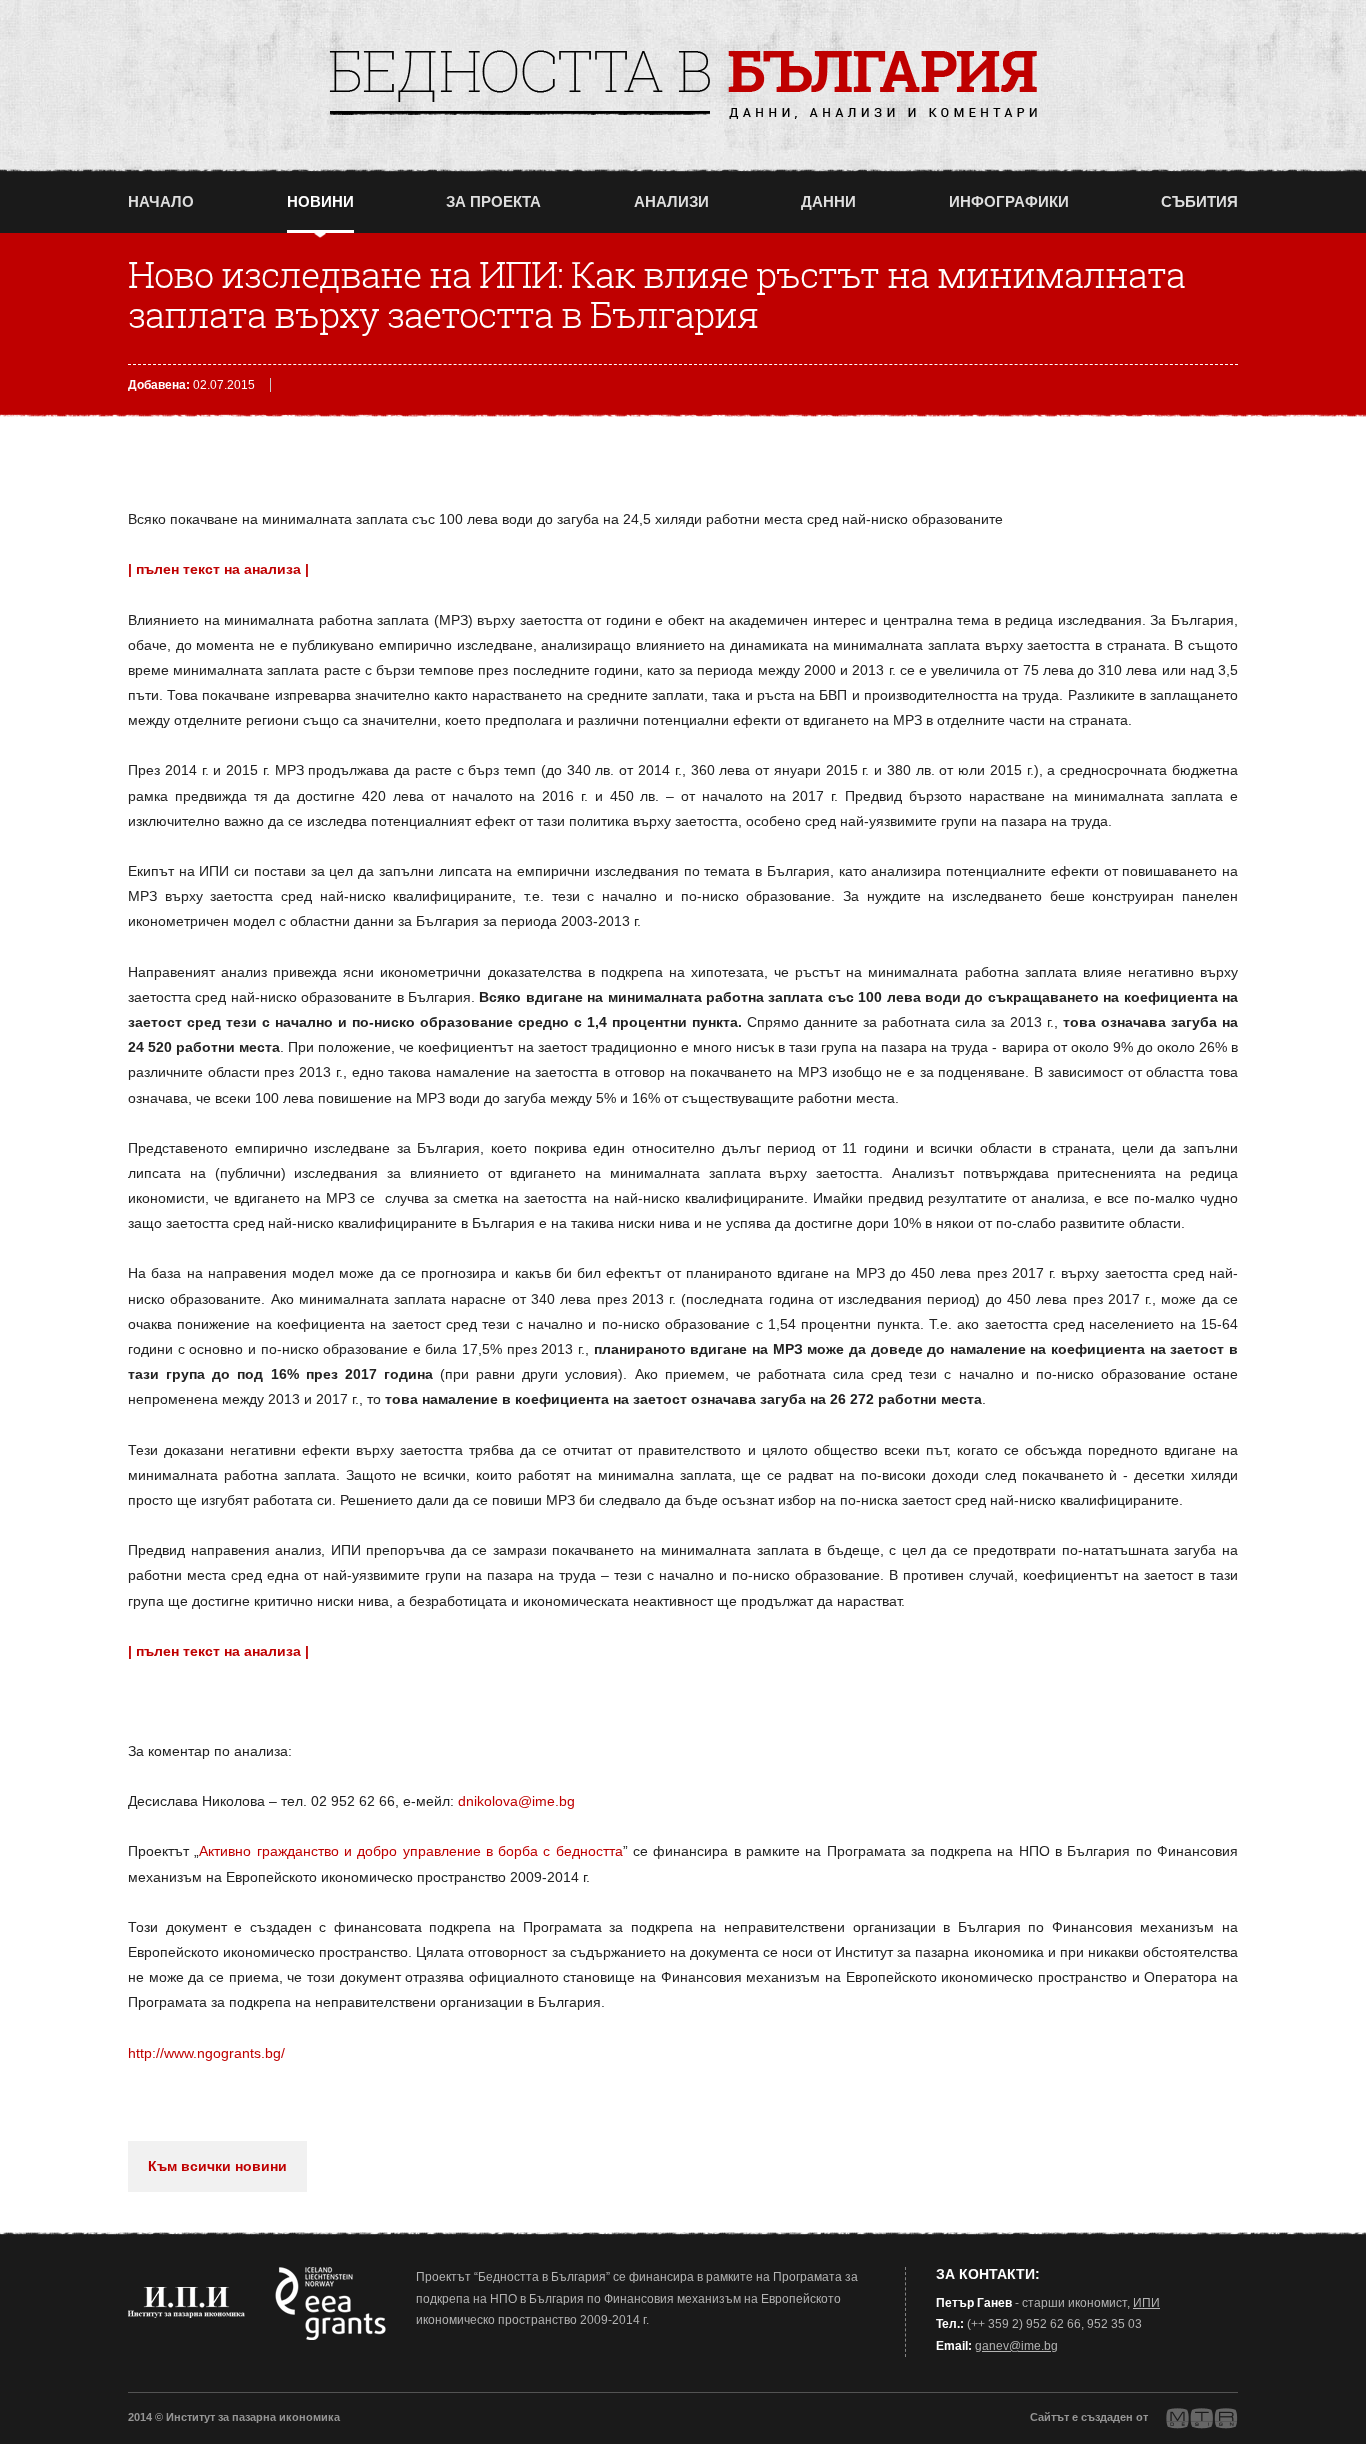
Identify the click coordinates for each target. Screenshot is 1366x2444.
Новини (320, 201)
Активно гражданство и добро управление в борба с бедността (410, 1851)
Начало (161, 201)
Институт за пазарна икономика (186, 2302)
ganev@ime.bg (1016, 2346)
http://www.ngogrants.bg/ (206, 2053)
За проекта (493, 201)
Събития (1199, 201)
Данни (828, 201)
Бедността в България (683, 84)
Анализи (671, 201)
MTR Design (1202, 2418)
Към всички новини (217, 2166)
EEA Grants (330, 2303)
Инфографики (1009, 201)
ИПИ (1146, 2303)
